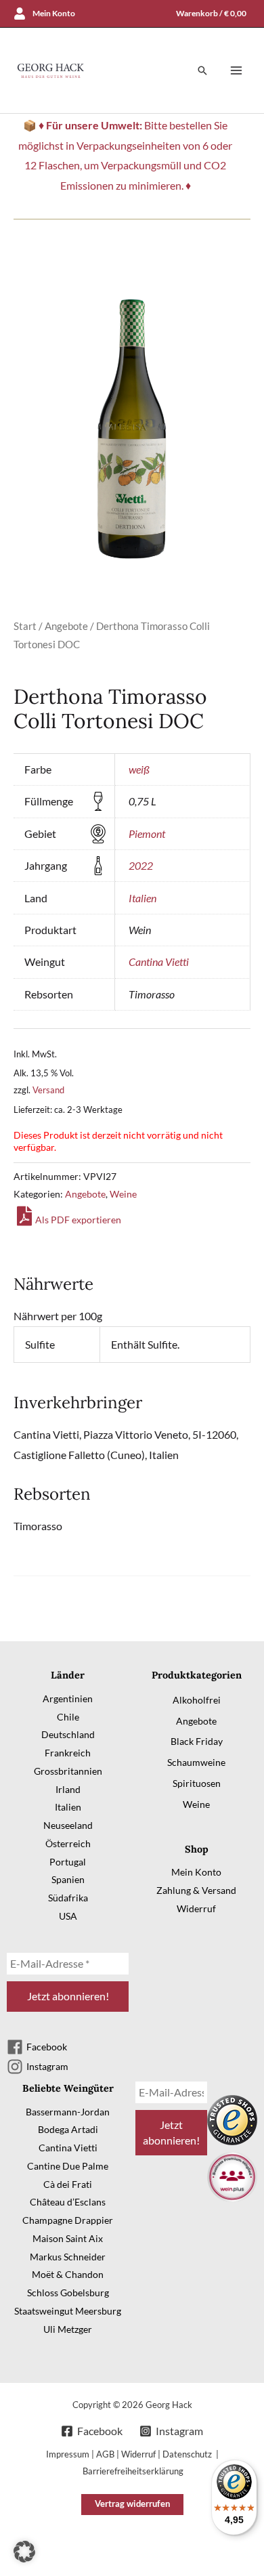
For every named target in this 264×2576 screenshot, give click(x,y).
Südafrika (68, 1898)
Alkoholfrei (197, 1700)
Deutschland (68, 1734)
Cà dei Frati (68, 2184)
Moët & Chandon (68, 2274)
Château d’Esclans (68, 2202)
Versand (48, 1090)
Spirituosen (197, 1783)
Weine (123, 1194)
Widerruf (196, 1908)
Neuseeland (68, 1825)
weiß (139, 769)
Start (25, 626)
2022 (141, 865)
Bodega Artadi (68, 2129)
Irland (68, 1789)
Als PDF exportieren (78, 1220)
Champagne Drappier (68, 2220)
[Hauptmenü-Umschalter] (236, 70)
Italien (142, 898)
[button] (202, 70)
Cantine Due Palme (68, 2166)
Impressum (68, 2454)
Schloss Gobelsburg (68, 2293)
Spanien (68, 1879)
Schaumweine (196, 1762)
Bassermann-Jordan (68, 2112)
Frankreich (68, 1753)
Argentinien (68, 1698)
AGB (105, 2454)
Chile (68, 1717)
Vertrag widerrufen (132, 2504)
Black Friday (197, 1741)
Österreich (68, 1843)
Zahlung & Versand (196, 1890)
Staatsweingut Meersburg (68, 2311)
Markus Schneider (68, 2257)
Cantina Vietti (159, 962)
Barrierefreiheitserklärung (133, 2471)
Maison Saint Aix (68, 2238)
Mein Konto (196, 1872)
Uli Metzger (68, 2329)
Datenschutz (188, 2454)
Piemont (147, 833)
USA (68, 1916)
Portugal (68, 1862)
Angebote (66, 626)
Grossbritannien (68, 1771)
